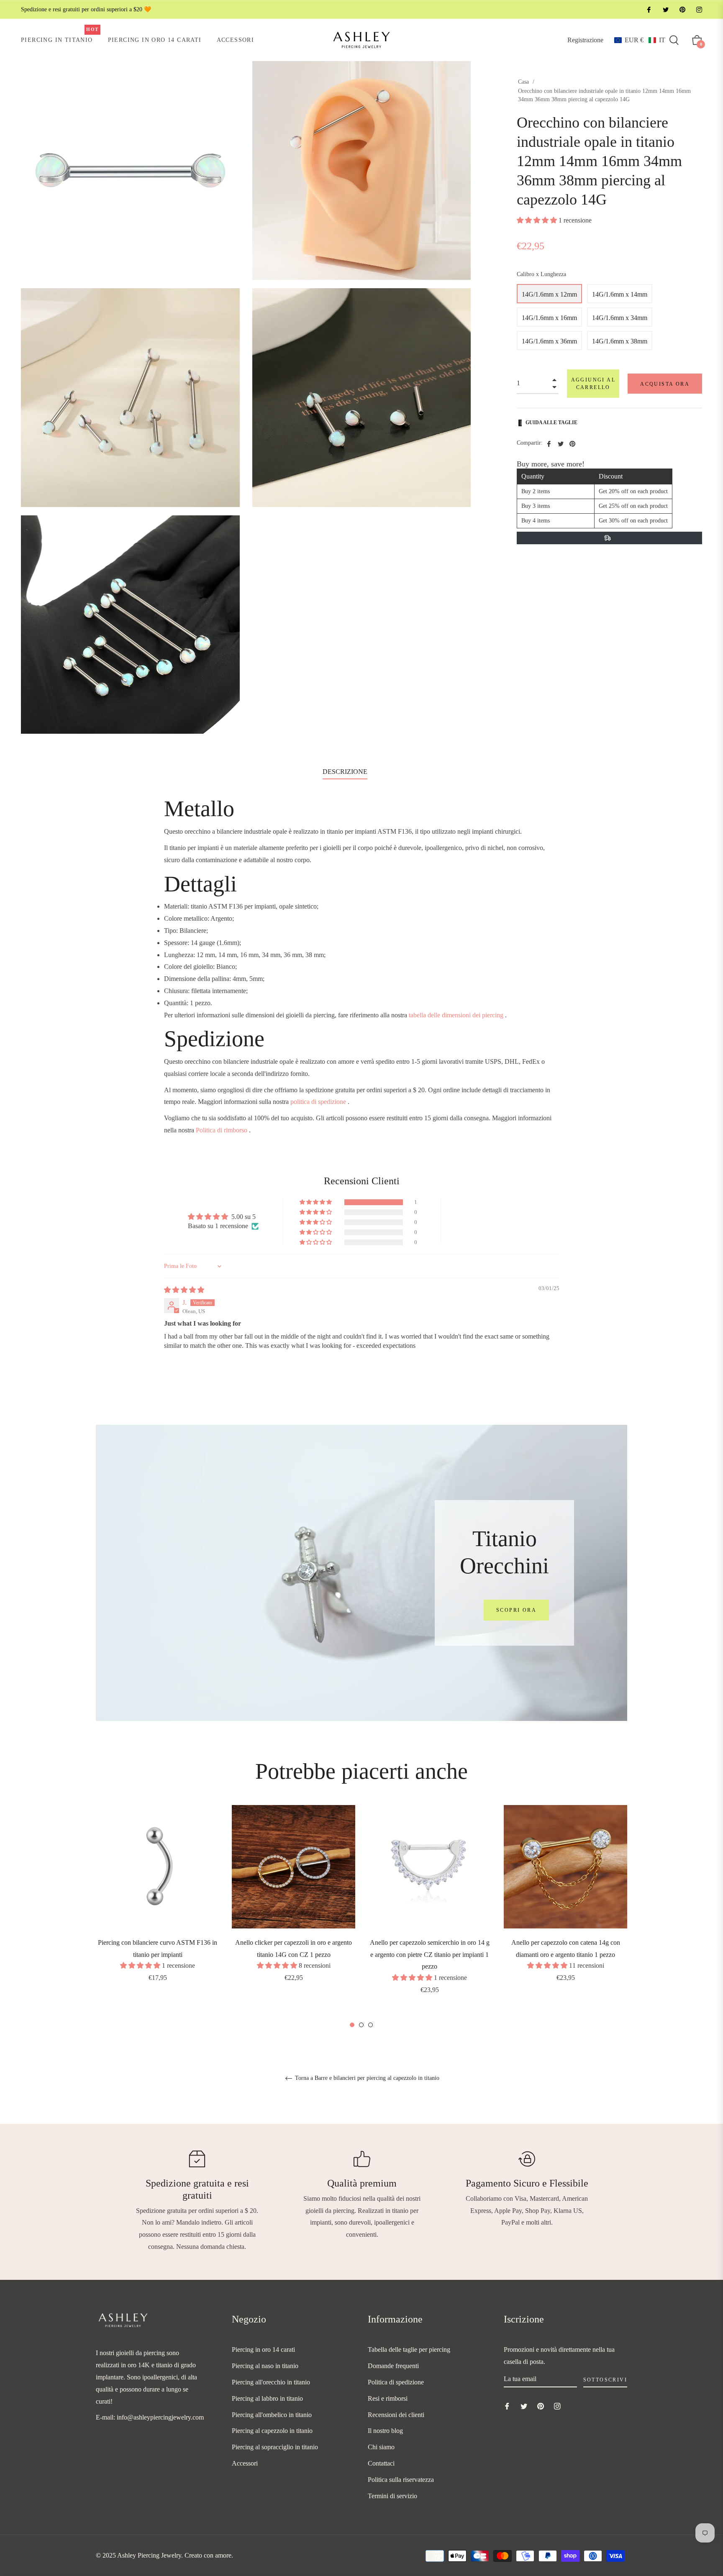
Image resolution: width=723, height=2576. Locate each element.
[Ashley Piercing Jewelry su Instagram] (699, 9)
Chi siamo (381, 2447)
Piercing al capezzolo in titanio (272, 2431)
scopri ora (516, 1610)
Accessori (245, 2463)
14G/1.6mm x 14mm (620, 294)
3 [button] (370, 2025)
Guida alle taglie (551, 423)
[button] (640, 40)
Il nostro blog (385, 2431)
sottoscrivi (605, 2380)
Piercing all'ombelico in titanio (272, 2415)
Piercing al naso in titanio (265, 2366)
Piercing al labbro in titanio (267, 2398)
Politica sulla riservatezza (401, 2480)
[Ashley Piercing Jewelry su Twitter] (665, 9)
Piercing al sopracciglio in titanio (275, 2447)
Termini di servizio (392, 2496)
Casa (523, 82)
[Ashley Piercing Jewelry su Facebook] (649, 9)
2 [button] (361, 2025)
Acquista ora (665, 384)
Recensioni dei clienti (396, 2415)
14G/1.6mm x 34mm (620, 318)
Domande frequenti (393, 2366)
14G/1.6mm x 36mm (549, 341)
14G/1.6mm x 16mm (549, 318)
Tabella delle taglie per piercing (409, 2349)
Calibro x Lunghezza (541, 274)
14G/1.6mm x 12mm (549, 294)
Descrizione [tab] (345, 772)
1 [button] (352, 2025)
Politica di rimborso (222, 1130)
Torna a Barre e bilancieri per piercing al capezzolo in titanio (366, 2078)
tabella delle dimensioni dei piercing (456, 1015)
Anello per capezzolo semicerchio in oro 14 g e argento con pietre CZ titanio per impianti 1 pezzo (430, 1955)
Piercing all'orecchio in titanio (271, 2382)
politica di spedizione (318, 1102)
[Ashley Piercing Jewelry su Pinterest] (682, 9)
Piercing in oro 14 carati (263, 2349)
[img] (184, 1290)
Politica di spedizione (396, 2382)
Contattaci (381, 2463)
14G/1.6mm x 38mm (620, 341)
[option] (158, 1905)
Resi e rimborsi (388, 2398)
